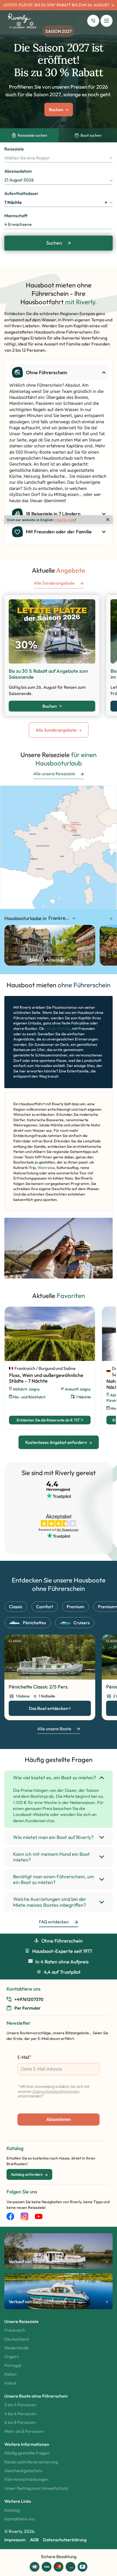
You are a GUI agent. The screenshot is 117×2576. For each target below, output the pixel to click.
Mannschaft (16, 216)
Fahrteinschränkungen (26, 2479)
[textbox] (59, 158)
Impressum (15, 2540)
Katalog (12, 2510)
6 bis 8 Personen (20, 2422)
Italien (10, 2374)
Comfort (45, 1607)
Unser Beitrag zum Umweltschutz (36, 2488)
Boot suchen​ (91, 135)
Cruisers (82, 1623)
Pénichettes (34, 1623)
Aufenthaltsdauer (21, 193)
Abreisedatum (18, 171)
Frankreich (15, 2330)
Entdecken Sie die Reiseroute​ (49, 1420)
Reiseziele (14, 149)
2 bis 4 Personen (20, 2405)
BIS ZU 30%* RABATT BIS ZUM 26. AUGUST (72, 5)
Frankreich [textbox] (60, 918)
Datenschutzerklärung (65, 2540)
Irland (10, 2383)
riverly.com (65, 520)
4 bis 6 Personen (20, 2414)
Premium (76, 1607)
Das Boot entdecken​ (48, 1708)
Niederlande (16, 2348)
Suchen (54, 243)
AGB (34, 2540)
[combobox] (59, 158)
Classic (16, 1607)
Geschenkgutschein (23, 2471)
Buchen (50, 706)
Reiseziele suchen (33, 135)
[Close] (108, 520)
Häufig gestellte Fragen (27, 2453)
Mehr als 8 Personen (24, 2431)
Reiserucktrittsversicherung (31, 2462)
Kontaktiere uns (19, 2519)
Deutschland (17, 2339)
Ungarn (12, 2356)
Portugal (13, 2365)
